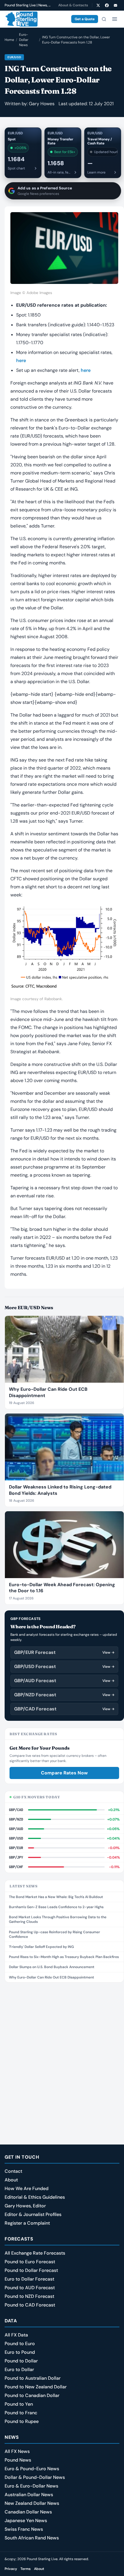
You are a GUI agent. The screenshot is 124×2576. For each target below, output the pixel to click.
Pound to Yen (19, 2404)
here (21, 360)
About (11, 2180)
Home (9, 40)
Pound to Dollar (21, 2361)
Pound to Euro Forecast (30, 2262)
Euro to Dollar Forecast (29, 2279)
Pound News (18, 2460)
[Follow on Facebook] (107, 5)
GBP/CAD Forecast (64, 1709)
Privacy (11, 2569)
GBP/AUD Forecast (64, 1681)
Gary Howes (42, 104)
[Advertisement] (62, 2051)
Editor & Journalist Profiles (33, 2214)
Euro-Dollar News (24, 40)
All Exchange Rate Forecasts (35, 2253)
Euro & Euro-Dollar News (31, 2486)
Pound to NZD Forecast (29, 2296)
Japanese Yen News (26, 2521)
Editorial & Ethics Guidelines (35, 2197)
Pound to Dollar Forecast (31, 2270)
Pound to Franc (21, 2413)
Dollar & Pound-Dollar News (35, 2477)
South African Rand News (32, 2538)
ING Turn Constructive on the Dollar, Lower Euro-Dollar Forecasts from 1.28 (76, 40)
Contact (13, 2171)
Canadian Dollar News (28, 2512)
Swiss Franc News (24, 2529)
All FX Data (16, 2335)
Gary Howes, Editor (25, 2206)
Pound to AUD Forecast (30, 2288)
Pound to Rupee (22, 2421)
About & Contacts (73, 5)
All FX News (17, 2451)
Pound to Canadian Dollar (32, 2395)
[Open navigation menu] (114, 19)
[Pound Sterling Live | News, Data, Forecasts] (21, 19)
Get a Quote (85, 19)
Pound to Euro (20, 2344)
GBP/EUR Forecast (64, 1652)
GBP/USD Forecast (64, 1666)
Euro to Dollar (19, 2369)
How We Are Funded (27, 2188)
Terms (26, 2569)
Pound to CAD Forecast (30, 2305)
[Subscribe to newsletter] (115, 5)
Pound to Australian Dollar (33, 2378)
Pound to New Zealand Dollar (36, 2387)
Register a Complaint (27, 2223)
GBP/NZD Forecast (64, 1695)
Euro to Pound (20, 2352)
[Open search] (104, 19)
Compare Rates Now (64, 1773)
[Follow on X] (98, 5)
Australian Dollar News (29, 2495)
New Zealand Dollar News (32, 2503)
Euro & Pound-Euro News (32, 2469)
